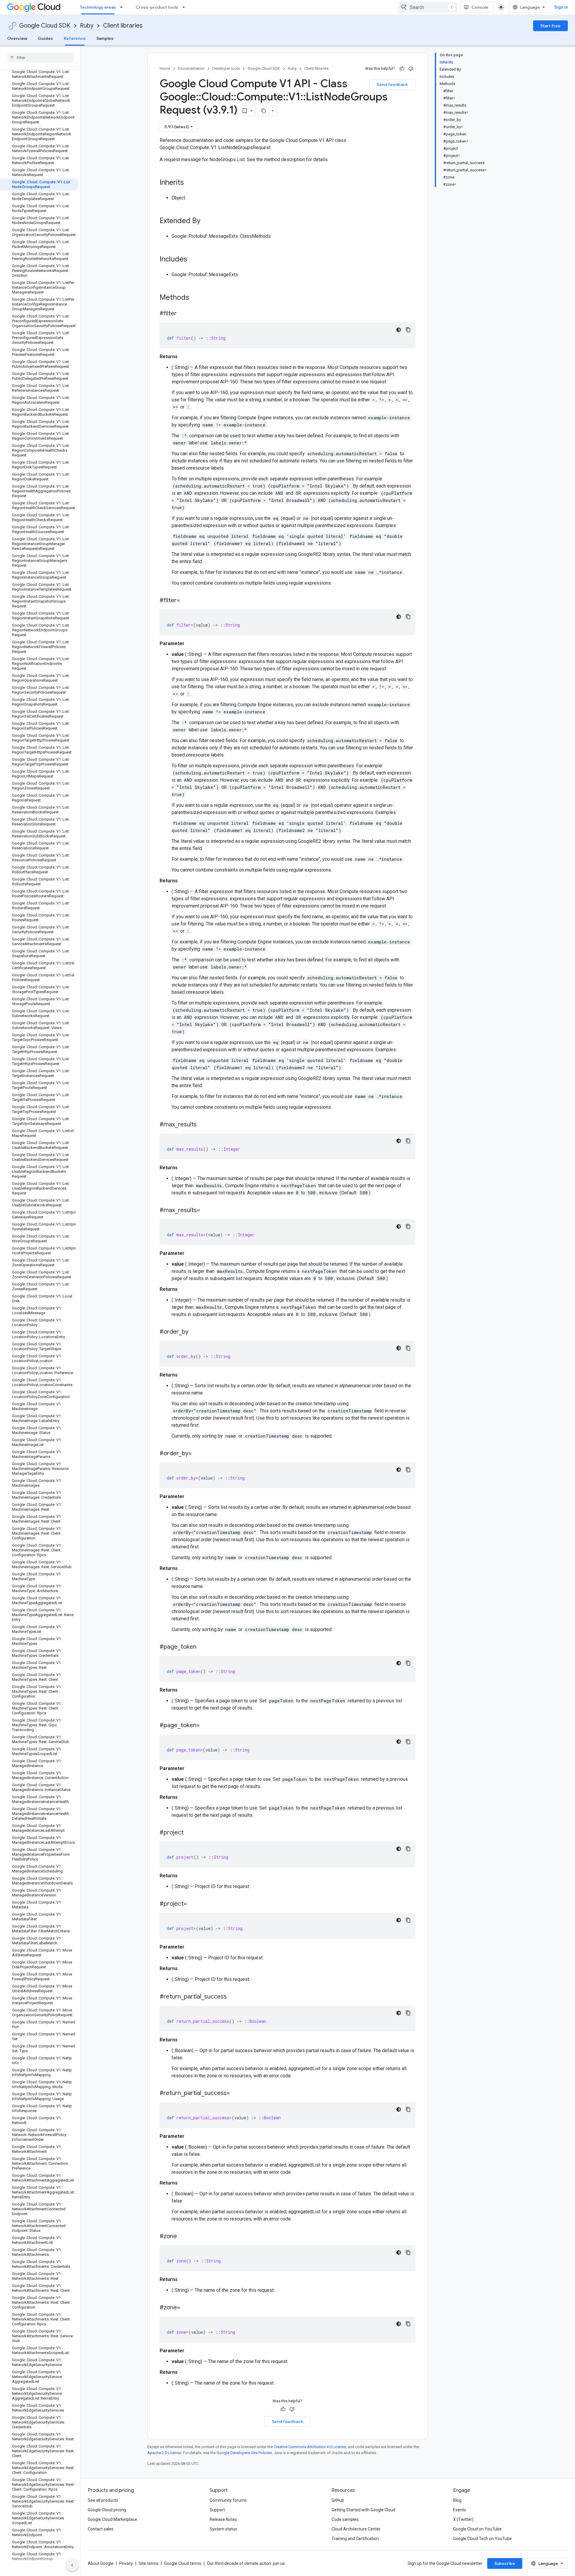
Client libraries (123, 26)
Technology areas (98, 7)
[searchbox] (40, 58)
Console (480, 7)
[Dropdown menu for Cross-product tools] (185, 7)
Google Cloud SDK (45, 26)
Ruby (87, 26)
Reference (75, 38)
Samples (105, 38)
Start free (550, 26)
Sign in (561, 7)
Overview (17, 38)
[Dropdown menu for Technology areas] (123, 7)
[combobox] (428, 7)
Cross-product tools (157, 7)
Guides (46, 38)
